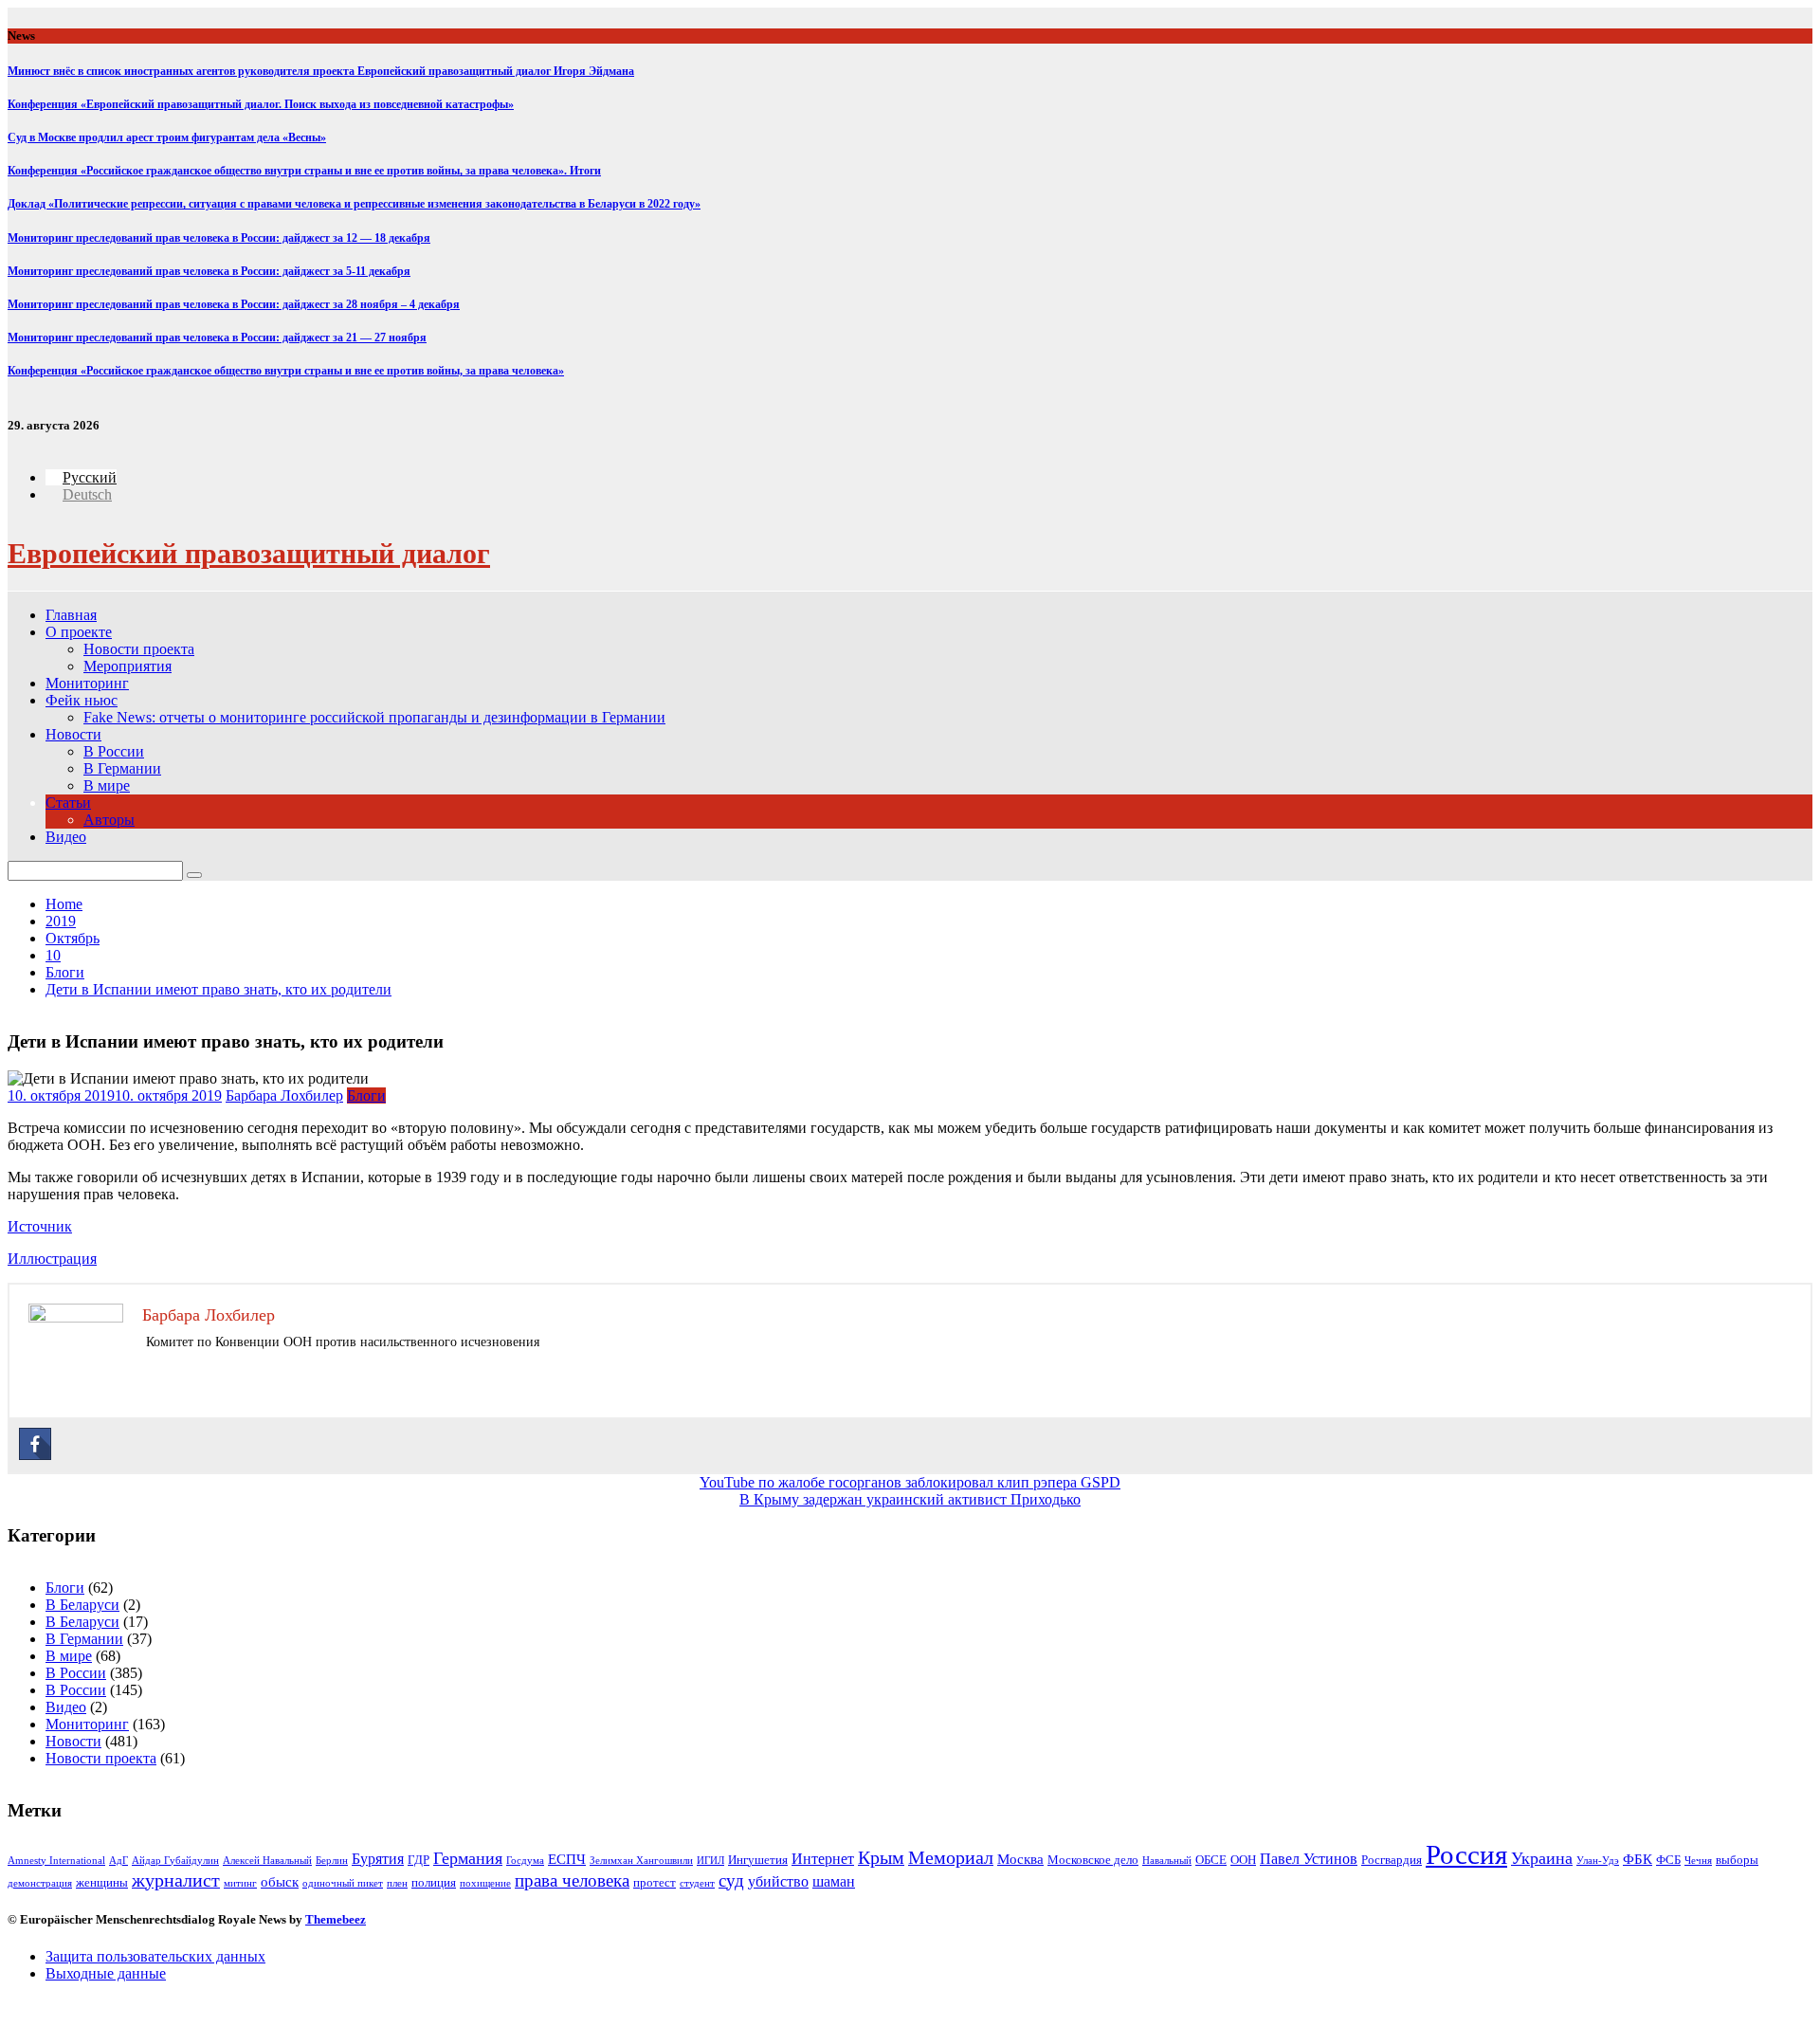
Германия (468, 1858)
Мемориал (951, 1858)
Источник (40, 1226)
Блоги (366, 1095)
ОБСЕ (1211, 1860)
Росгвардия (1392, 1860)
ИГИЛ (710, 1861)
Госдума (525, 1861)
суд (731, 1880)
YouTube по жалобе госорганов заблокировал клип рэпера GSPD (910, 1482)
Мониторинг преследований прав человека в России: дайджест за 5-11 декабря (209, 271)
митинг (240, 1883)
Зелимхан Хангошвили (641, 1861)
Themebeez (336, 1919)
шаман (834, 1881)
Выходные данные (106, 1973)
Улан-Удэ (1598, 1861)
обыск (280, 1882)
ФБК (1638, 1859)
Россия (1466, 1854)
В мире (107, 785)
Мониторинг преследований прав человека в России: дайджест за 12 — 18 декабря (219, 238)
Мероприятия (127, 666)
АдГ (118, 1861)
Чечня (1698, 1861)
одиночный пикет (343, 1883)
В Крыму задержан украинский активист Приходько (910, 1499)
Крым (881, 1858)
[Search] (194, 875)
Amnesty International (56, 1861)
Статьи (68, 803)
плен (397, 1883)
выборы (1737, 1860)
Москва (1020, 1859)
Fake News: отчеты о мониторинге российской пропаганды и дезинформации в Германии (374, 717)
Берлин (332, 1861)
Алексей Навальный (267, 1861)
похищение (485, 1883)
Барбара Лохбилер (284, 1095)
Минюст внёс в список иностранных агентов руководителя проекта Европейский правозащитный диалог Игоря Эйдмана (321, 71)
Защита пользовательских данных (155, 1956)
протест (655, 1882)
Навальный (1167, 1861)
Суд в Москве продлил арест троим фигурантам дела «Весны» (167, 137)
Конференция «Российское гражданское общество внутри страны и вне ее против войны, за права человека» (286, 371)
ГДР (419, 1860)
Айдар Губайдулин (175, 1861)
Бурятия (378, 1859)
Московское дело (1093, 1860)
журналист (176, 1880)
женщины (102, 1882)
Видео (66, 837)
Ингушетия (758, 1860)
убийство (778, 1881)
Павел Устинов (1309, 1859)
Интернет (823, 1859)
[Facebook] (35, 1444)
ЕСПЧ (567, 1859)
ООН (1243, 1860)
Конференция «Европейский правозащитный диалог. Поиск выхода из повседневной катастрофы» (261, 104)
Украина (1542, 1858)
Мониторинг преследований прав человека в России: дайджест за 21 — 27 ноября (217, 338)
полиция (434, 1882)
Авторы (109, 820)
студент (697, 1883)
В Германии (122, 768)
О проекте (79, 632)
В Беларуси (82, 1605)
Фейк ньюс (82, 700)
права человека (572, 1880)
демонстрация (40, 1883)
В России (114, 751)
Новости (73, 734)
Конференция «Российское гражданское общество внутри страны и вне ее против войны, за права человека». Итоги (304, 171)
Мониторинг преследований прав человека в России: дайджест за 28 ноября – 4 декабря (234, 304)
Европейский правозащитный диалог (249, 553)
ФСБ (1668, 1860)
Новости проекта (139, 649)
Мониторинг (87, 683)
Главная (71, 615)
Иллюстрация (52, 1259)
